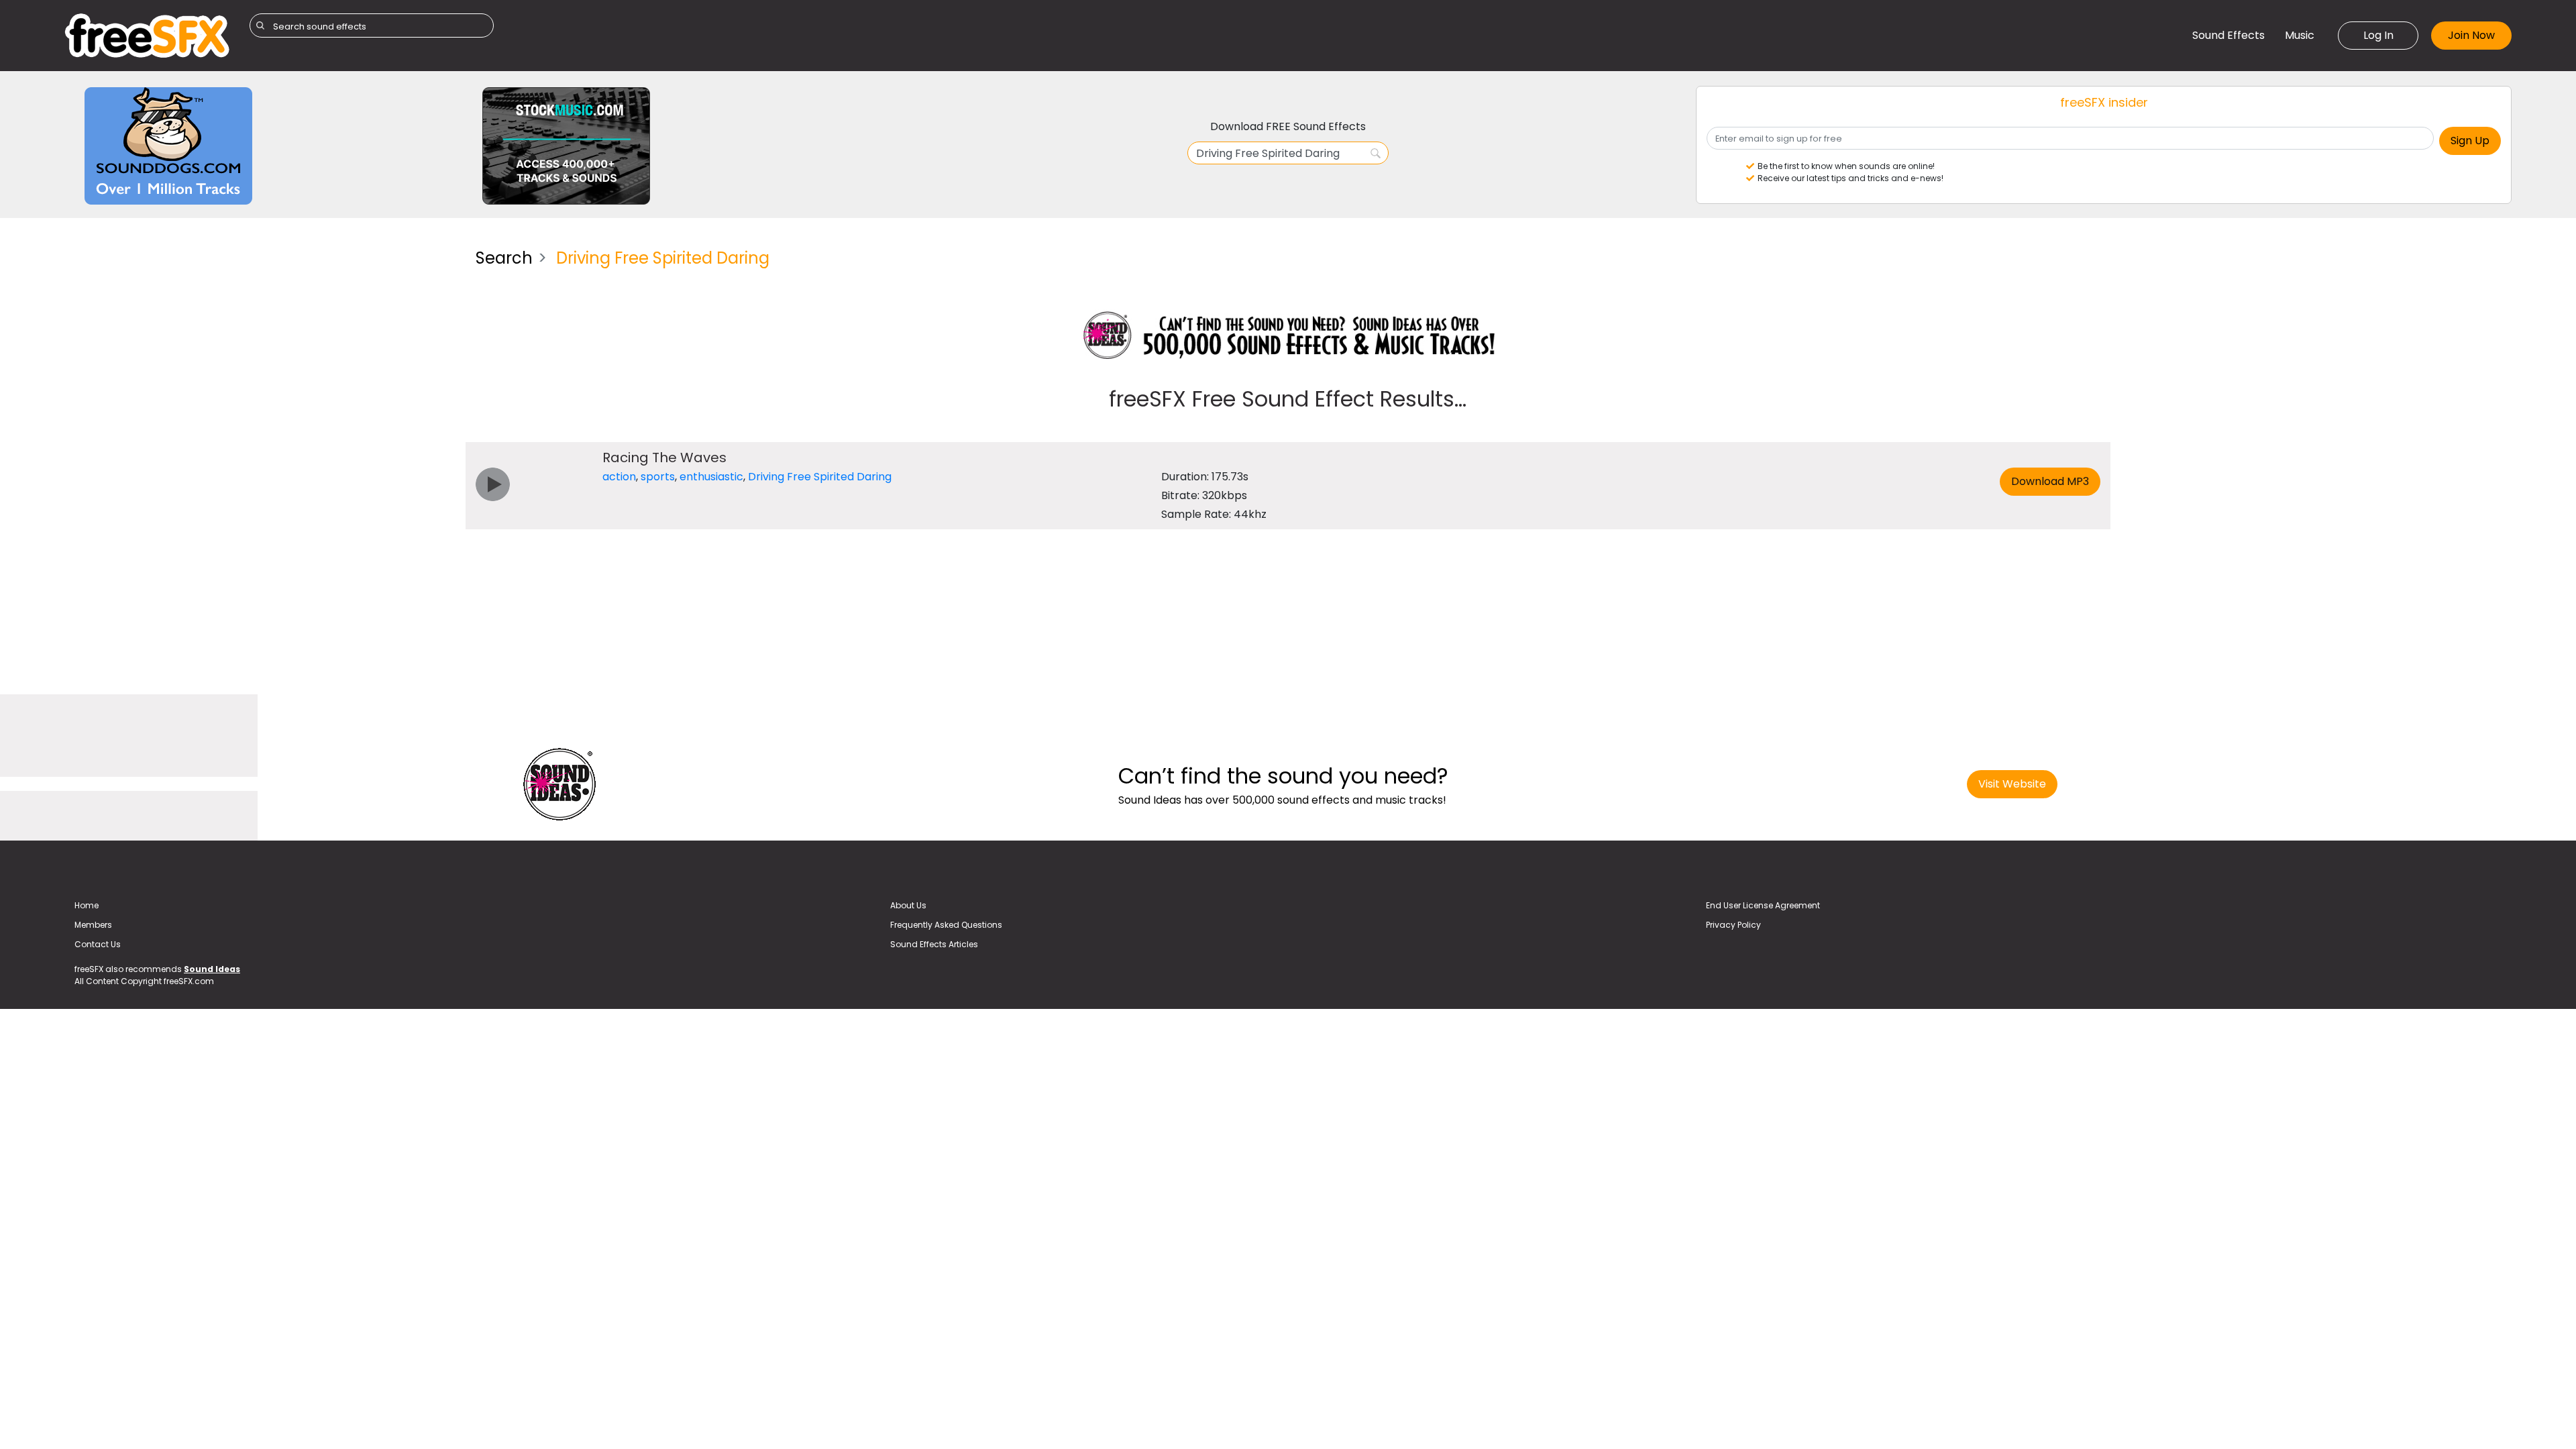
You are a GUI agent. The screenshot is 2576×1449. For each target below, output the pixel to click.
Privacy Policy (1733, 925)
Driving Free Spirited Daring (820, 477)
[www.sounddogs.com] (168, 145)
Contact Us (98, 944)
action (619, 477)
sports (658, 477)
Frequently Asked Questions (946, 925)
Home (87, 905)
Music (2300, 35)
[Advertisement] (260, 332)
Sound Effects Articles (934, 944)
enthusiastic (711, 477)
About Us (908, 905)
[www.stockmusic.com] (566, 145)
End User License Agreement (1763, 905)
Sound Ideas (212, 969)
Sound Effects (2229, 35)
